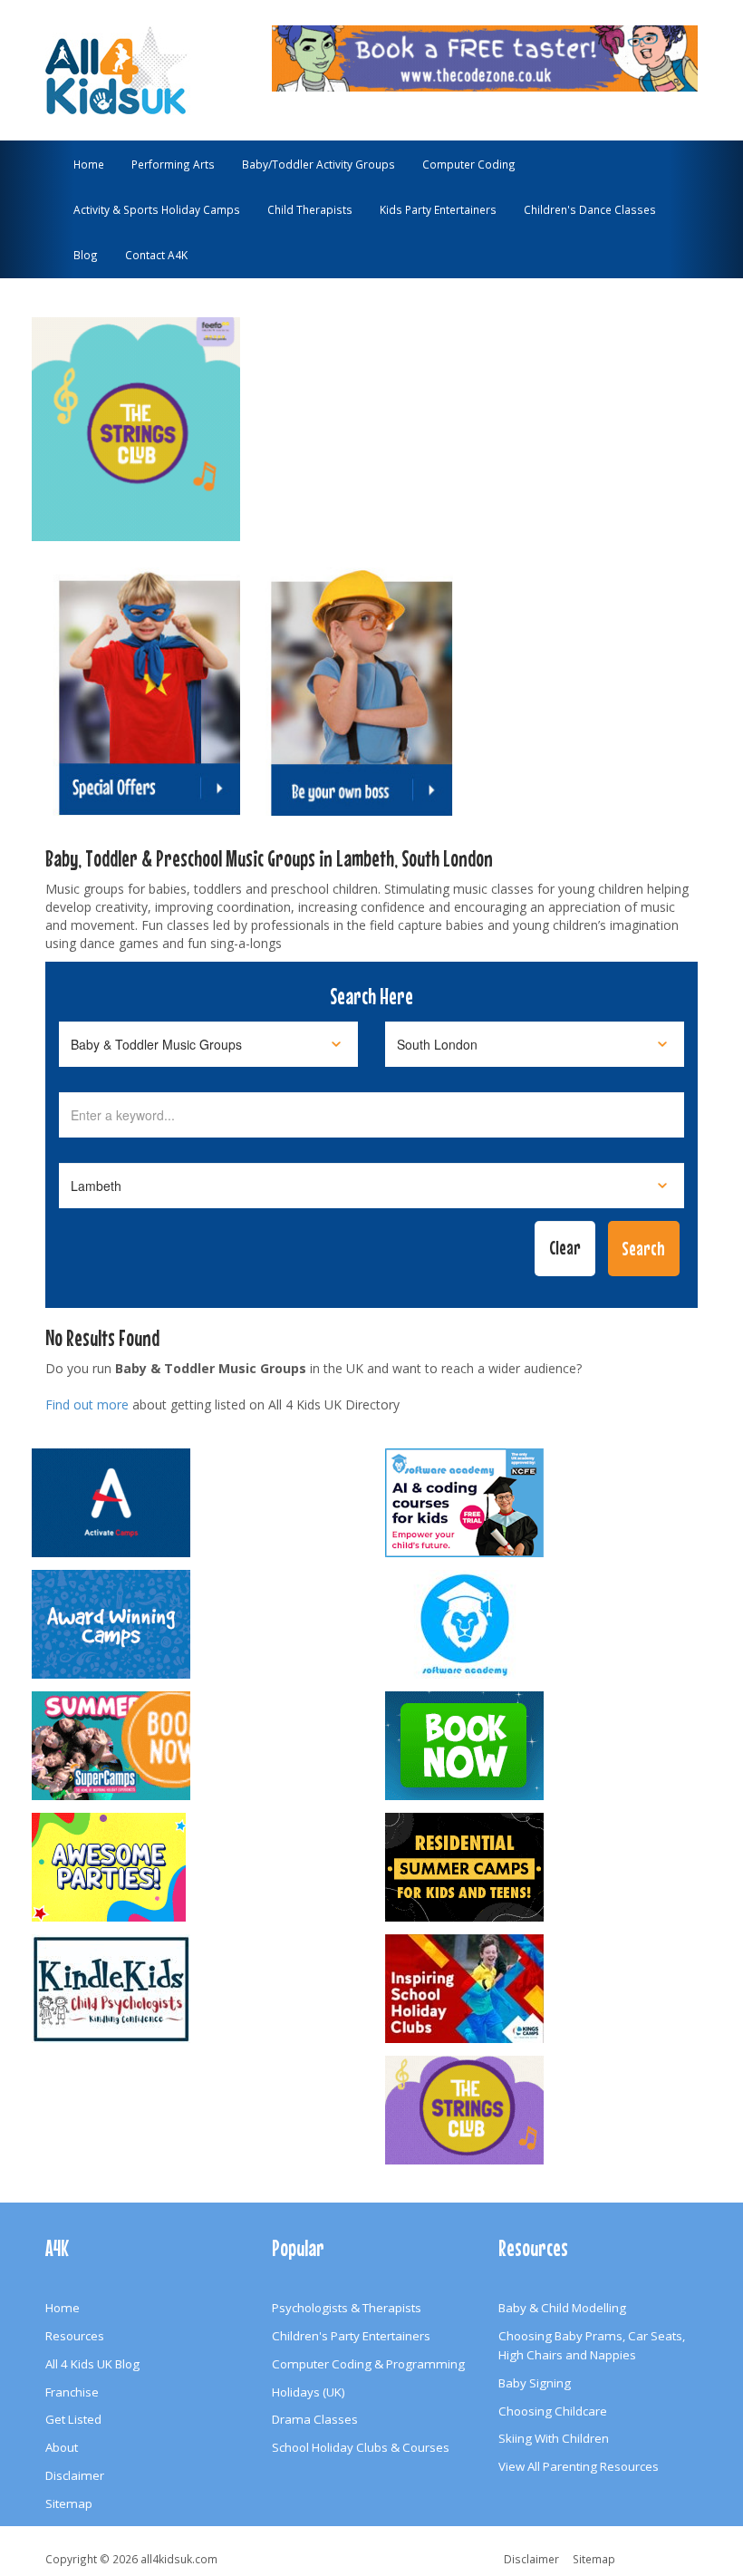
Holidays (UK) (309, 2392)
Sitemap (69, 2503)
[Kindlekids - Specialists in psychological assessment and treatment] (195, 1989)
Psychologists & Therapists (347, 2308)
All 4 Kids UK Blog (92, 2364)
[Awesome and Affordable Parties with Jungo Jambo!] (195, 1867)
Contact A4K (156, 255)
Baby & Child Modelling (562, 2308)
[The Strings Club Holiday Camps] (136, 421)
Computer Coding (469, 164)
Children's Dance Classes (590, 209)
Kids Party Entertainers (438, 209)
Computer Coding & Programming (368, 2364)
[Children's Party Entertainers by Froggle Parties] (548, 1746)
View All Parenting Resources (579, 2466)
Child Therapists (310, 209)
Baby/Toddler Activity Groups (318, 164)
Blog (86, 255)
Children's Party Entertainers (351, 2336)
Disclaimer (75, 2475)
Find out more (87, 1404)
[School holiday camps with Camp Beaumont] (195, 1624)
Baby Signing (535, 2383)
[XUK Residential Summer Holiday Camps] (548, 1867)
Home (89, 164)
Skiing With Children (554, 2438)
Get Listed (73, 2419)
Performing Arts (173, 164)
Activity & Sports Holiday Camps (157, 209)
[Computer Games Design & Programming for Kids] (548, 1624)
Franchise (72, 2392)
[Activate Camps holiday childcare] (195, 1503)
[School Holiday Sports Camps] (548, 1989)
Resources (75, 2336)
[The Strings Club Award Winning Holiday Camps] (548, 2110)
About (62, 2447)
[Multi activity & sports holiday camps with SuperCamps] (195, 1746)
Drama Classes (315, 2419)
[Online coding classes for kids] (485, 56)
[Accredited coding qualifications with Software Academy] (548, 1503)
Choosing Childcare (553, 2411)
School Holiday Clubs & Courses (361, 2447)
